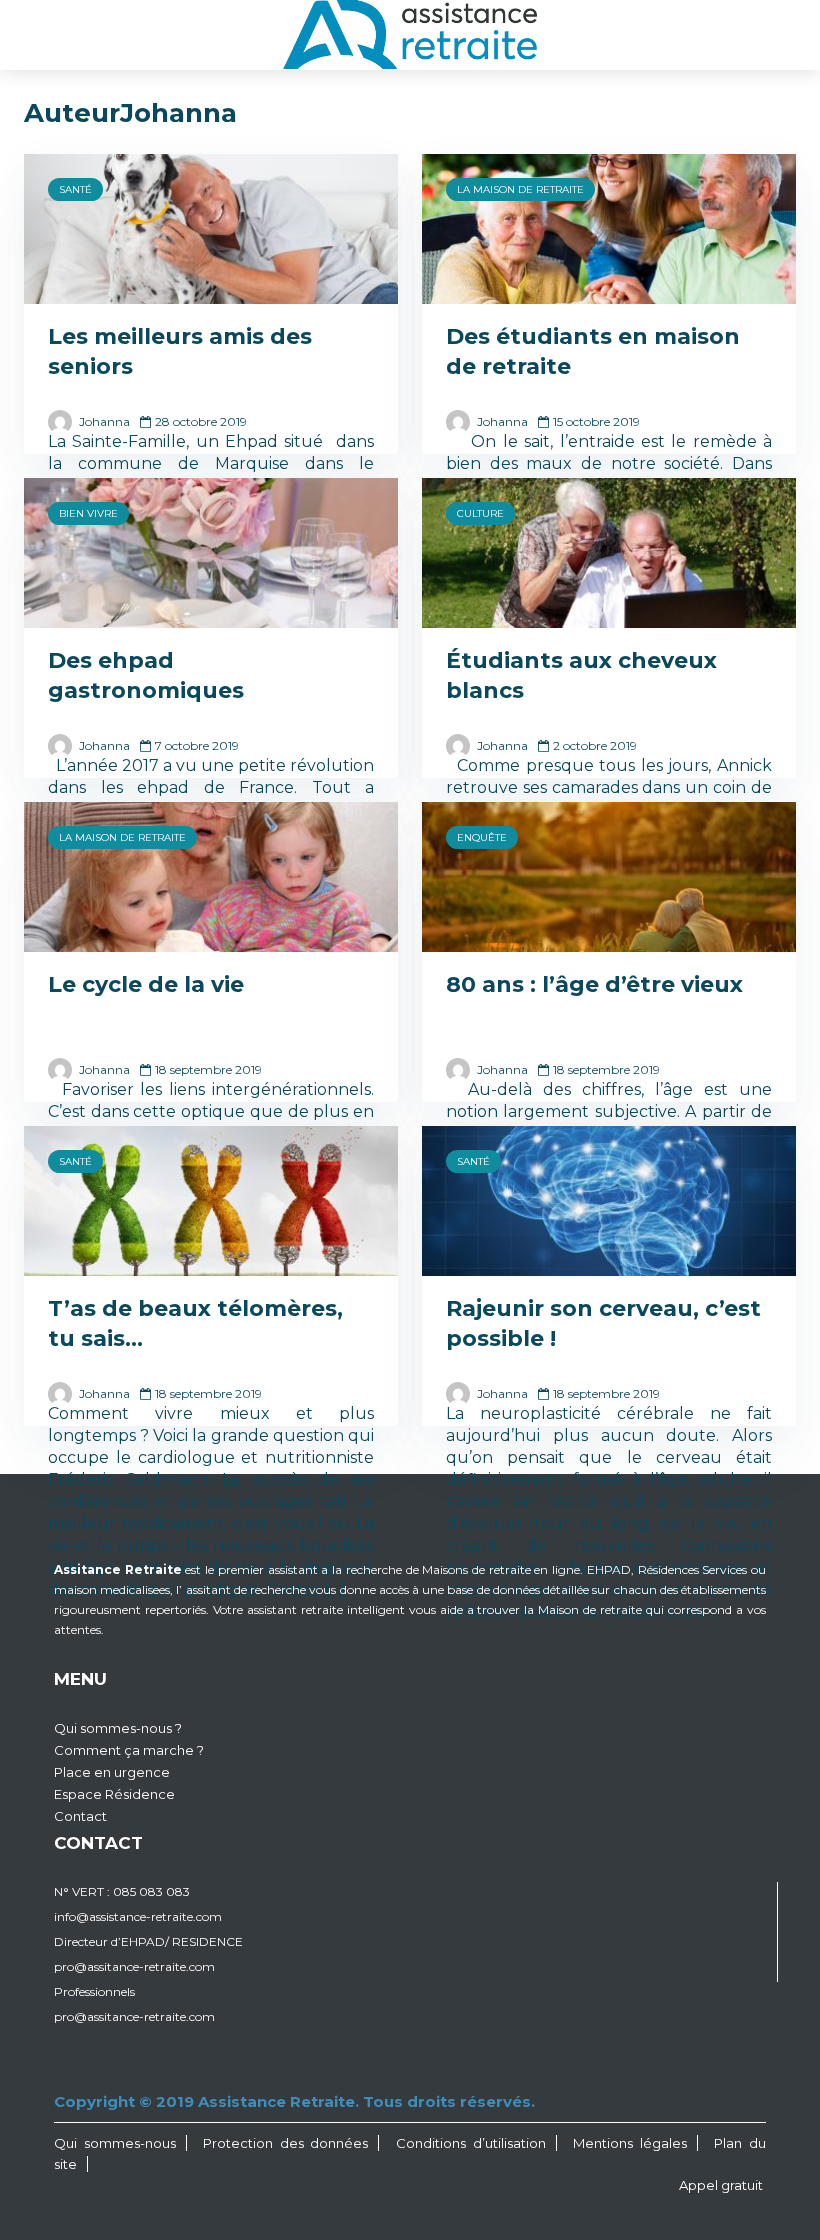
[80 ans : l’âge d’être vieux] (609, 875)
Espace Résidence (114, 1794)
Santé (75, 189)
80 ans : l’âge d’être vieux (594, 984)
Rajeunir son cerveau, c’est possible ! (603, 1323)
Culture (480, 513)
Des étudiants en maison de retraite (593, 351)
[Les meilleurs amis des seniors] (211, 227)
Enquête (482, 837)
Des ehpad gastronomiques (146, 675)
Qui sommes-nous (115, 2143)
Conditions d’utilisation (471, 2143)
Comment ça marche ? (129, 1750)
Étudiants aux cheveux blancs (581, 675)
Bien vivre (88, 513)
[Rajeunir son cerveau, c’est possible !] (609, 1199)
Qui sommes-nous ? (118, 1728)
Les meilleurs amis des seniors (180, 351)
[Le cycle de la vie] (211, 875)
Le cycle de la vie (146, 984)
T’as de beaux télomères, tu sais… (195, 1323)
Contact (80, 1816)
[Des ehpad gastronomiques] (211, 551)
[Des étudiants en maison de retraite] (609, 227)
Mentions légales (630, 2143)
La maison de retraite (520, 189)
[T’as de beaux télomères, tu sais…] (211, 1199)
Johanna (103, 421)
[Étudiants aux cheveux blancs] (609, 551)
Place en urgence (112, 1772)
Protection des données (285, 2143)
